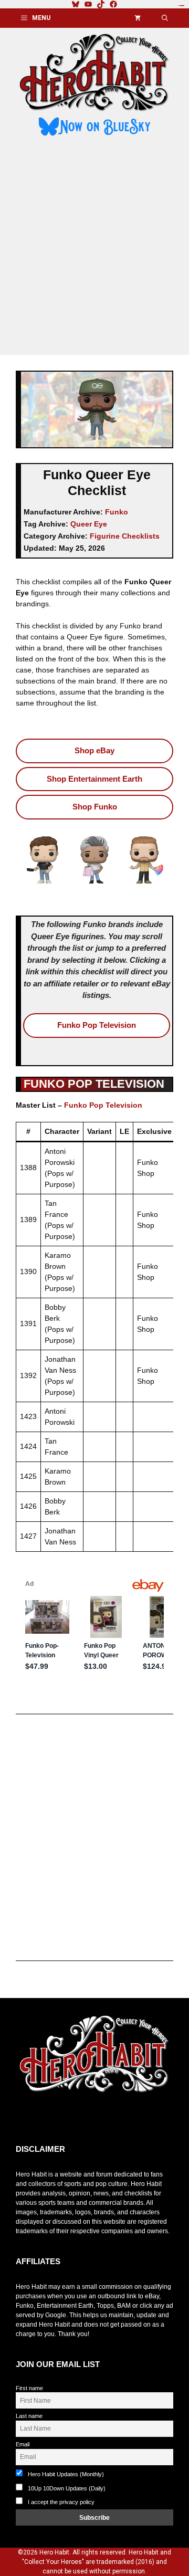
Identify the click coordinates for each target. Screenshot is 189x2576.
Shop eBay (94, 750)
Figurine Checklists (125, 536)
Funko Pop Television (97, 1025)
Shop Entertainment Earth (94, 779)
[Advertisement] (94, 247)
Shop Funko (95, 807)
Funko (117, 512)
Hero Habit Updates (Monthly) (65, 2474)
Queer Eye (89, 524)
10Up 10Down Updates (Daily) (66, 2488)
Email (23, 2444)
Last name (29, 2416)
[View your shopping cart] (138, 18)
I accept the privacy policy (61, 2502)
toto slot (27, 2119)
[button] (165, 18)
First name (29, 2388)
